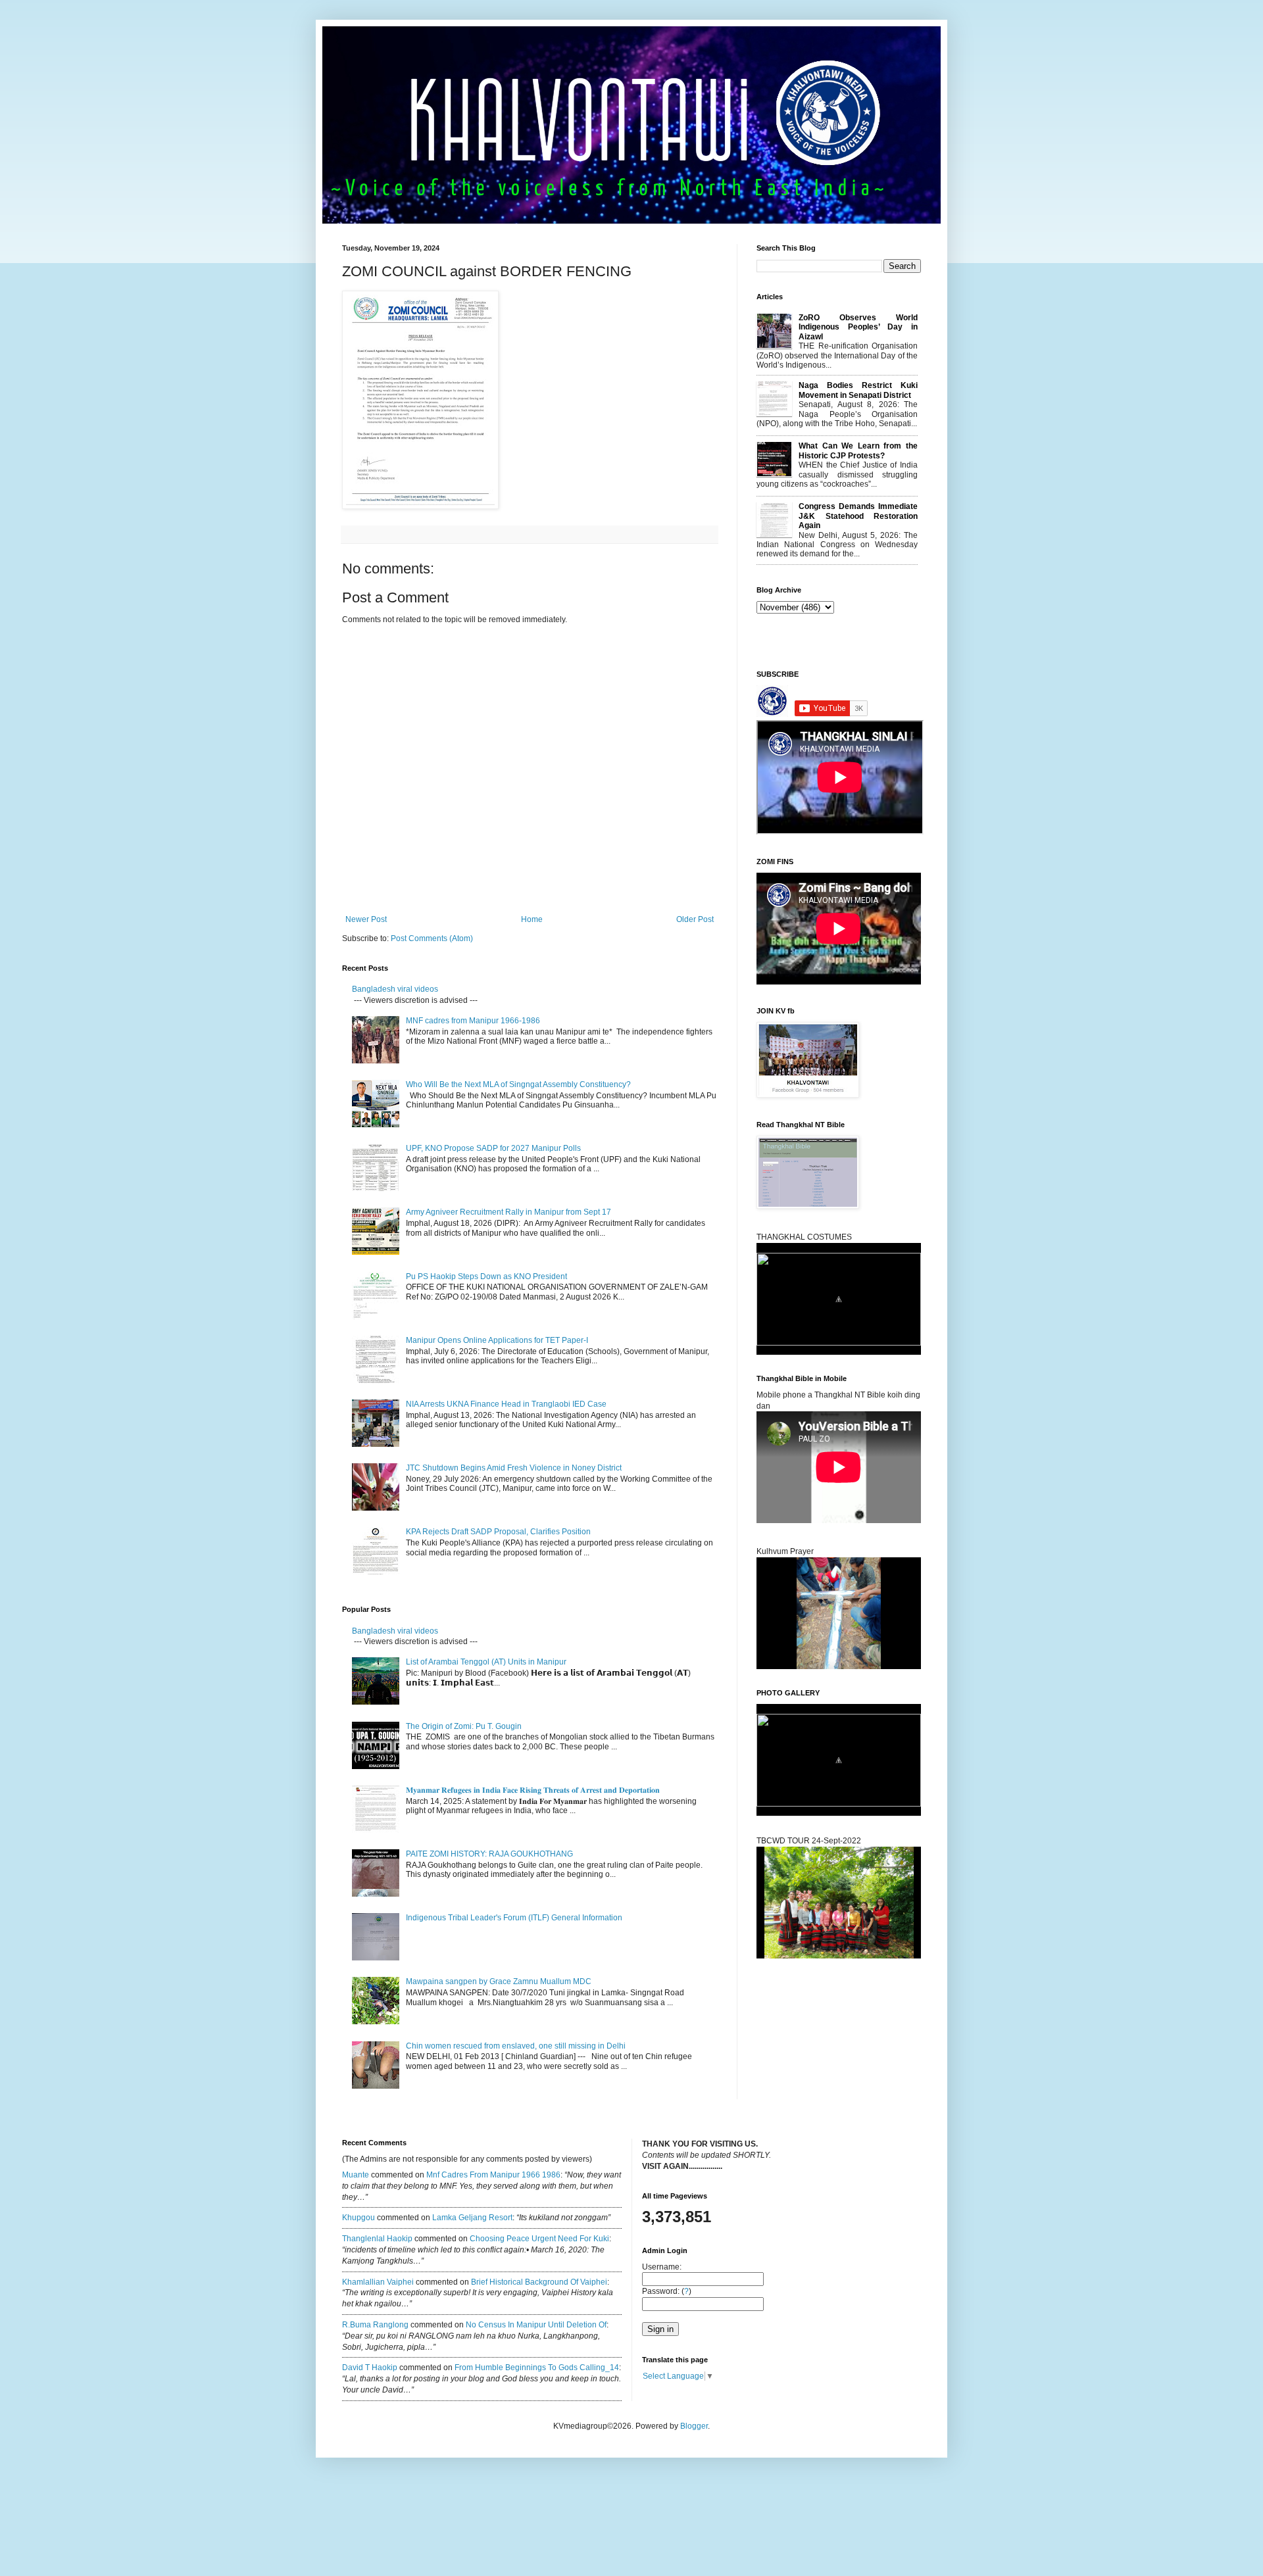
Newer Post (366, 919)
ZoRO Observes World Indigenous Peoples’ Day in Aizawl (858, 327)
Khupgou (359, 2218)
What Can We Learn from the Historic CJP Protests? (858, 450)
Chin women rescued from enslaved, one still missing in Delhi (516, 2046)
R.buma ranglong (375, 2325)
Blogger (694, 2426)
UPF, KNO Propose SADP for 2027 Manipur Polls (493, 1148)
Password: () (667, 2291)
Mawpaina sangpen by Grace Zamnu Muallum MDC (499, 1981)
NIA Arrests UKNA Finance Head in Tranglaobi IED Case (506, 1404)
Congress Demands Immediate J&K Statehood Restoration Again (858, 516)
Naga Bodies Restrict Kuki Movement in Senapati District (858, 390)
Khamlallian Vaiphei (378, 2282)
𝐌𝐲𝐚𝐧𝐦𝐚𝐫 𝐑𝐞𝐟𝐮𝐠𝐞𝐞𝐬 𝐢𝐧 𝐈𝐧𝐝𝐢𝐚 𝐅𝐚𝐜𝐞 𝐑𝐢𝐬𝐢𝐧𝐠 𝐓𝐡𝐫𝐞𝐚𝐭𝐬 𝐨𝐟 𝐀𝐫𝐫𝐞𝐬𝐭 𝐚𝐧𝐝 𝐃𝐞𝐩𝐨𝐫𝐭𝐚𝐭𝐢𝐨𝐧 (534, 1790)
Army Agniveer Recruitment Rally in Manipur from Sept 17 (508, 1212)
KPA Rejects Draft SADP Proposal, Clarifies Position (498, 1532)
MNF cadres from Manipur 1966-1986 (473, 1021)
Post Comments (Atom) (432, 938)
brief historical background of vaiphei (539, 2282)
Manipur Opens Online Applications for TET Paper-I (497, 1340)
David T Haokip (370, 2368)
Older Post (695, 919)
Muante (356, 2175)
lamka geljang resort (472, 2218)
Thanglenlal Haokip (377, 2239)
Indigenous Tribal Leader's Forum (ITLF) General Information (514, 1918)
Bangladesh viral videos (395, 989)
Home (532, 919)
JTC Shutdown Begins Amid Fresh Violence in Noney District (514, 1468)
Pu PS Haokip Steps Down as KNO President (486, 1276)
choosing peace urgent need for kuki (539, 2239)
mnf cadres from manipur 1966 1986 (493, 2175)
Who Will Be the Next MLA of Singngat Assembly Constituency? (518, 1084)
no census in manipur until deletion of (536, 2325)
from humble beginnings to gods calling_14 (537, 2368)
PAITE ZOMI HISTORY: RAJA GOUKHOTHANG (489, 1854)
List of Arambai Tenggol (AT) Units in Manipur (486, 1662)
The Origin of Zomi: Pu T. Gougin (464, 1726)
